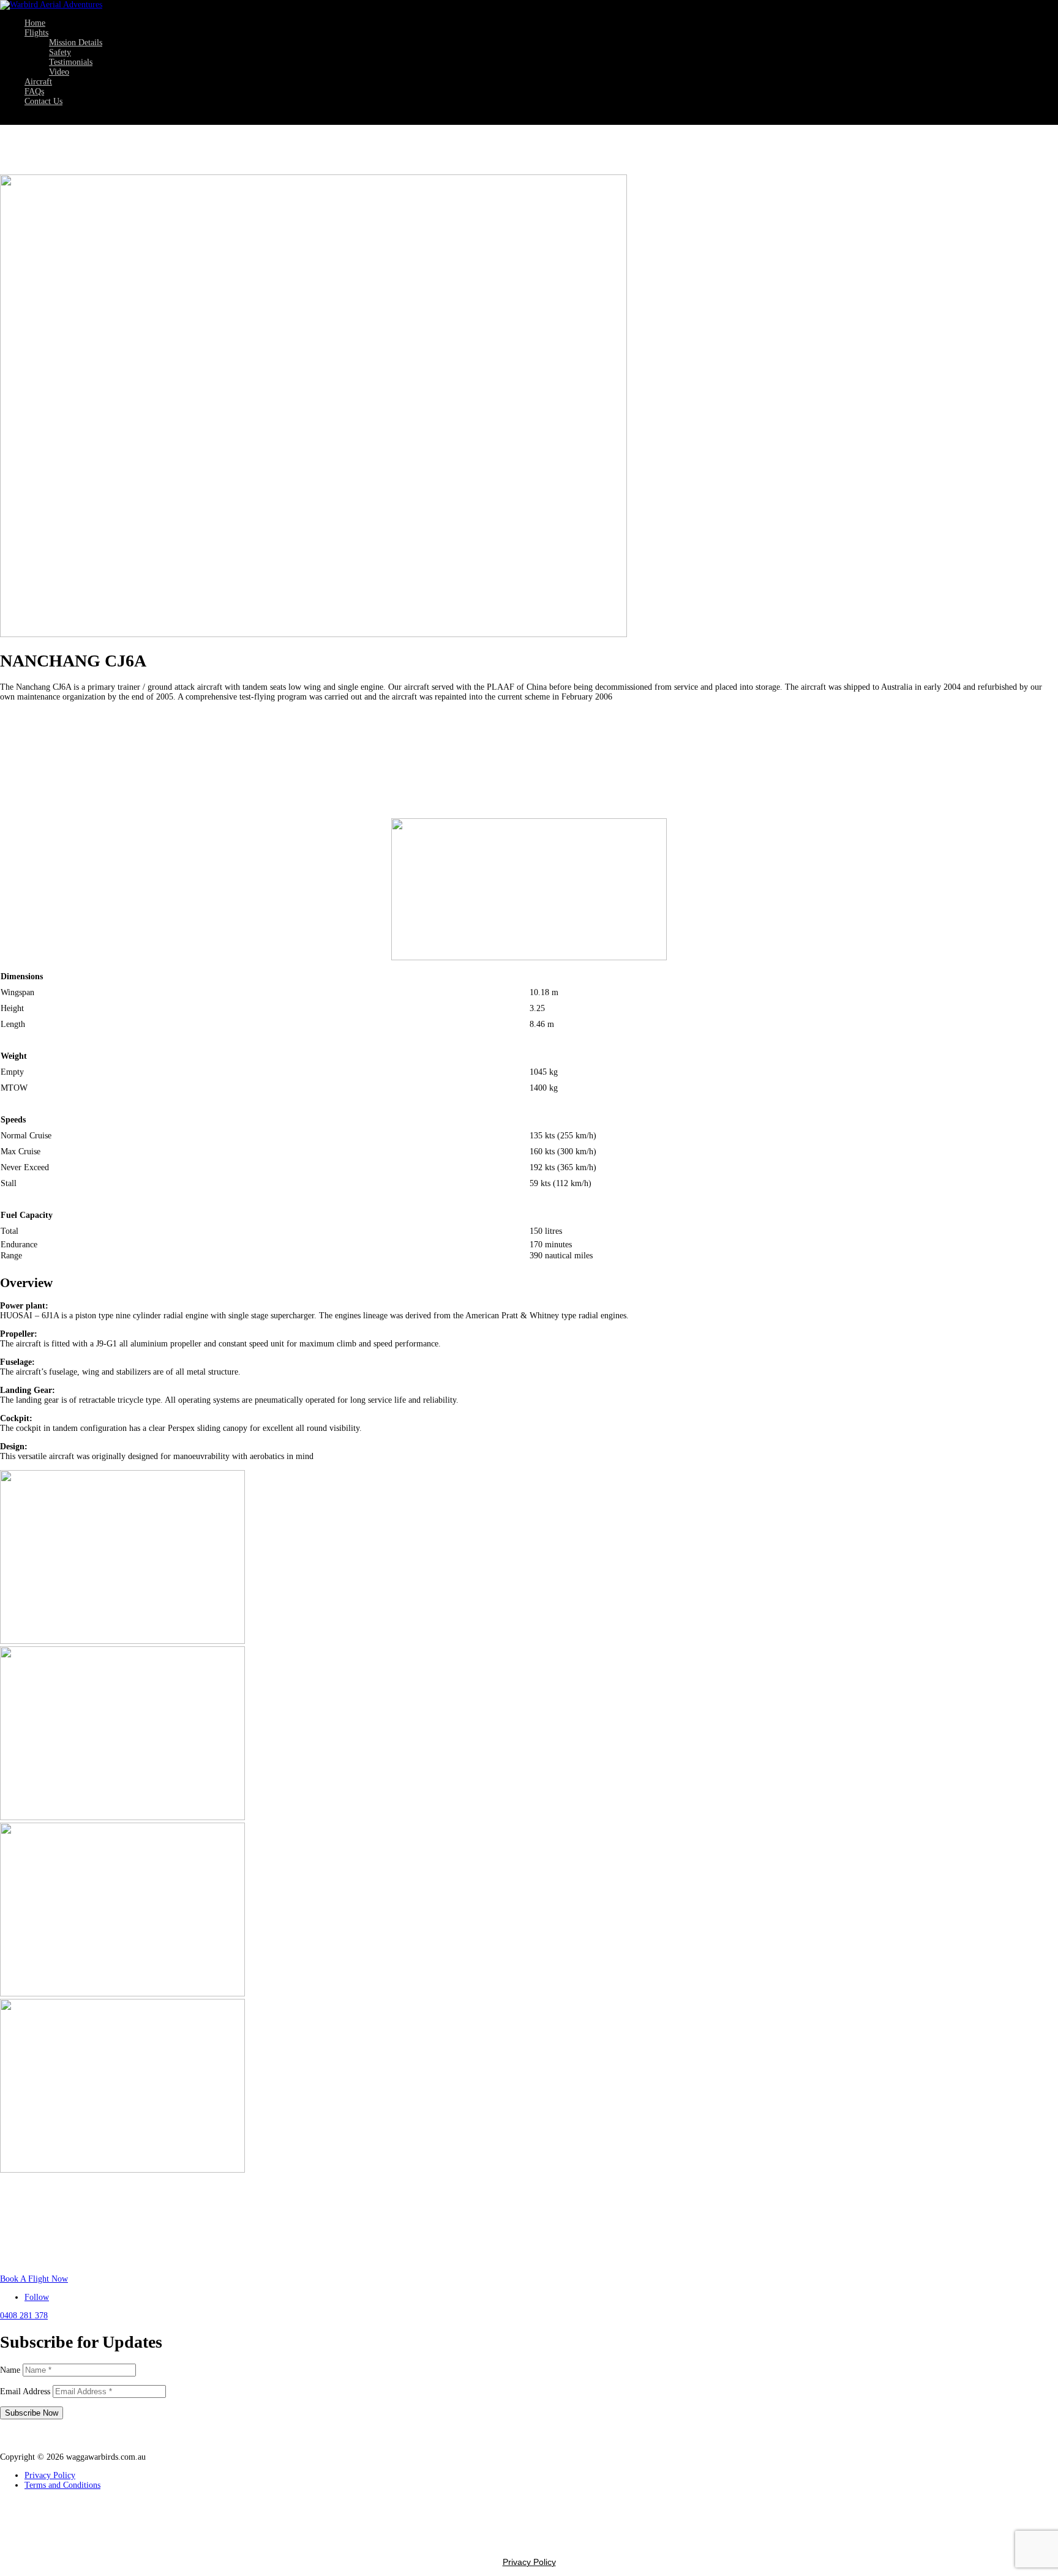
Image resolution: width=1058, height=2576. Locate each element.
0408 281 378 (24, 2316)
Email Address (25, 2391)
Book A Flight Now (34, 2279)
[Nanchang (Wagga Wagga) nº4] (122, 1994)
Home (35, 23)
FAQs (34, 91)
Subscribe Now (32, 2413)
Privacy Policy (50, 2475)
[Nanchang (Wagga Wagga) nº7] (122, 2170)
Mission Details (76, 43)
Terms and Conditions (62, 2485)
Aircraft (38, 82)
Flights (36, 33)
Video (59, 72)
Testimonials (71, 62)
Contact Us (43, 101)
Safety (60, 52)
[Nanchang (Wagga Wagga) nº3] (122, 1817)
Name (10, 2370)
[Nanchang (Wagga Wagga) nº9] (122, 1641)
